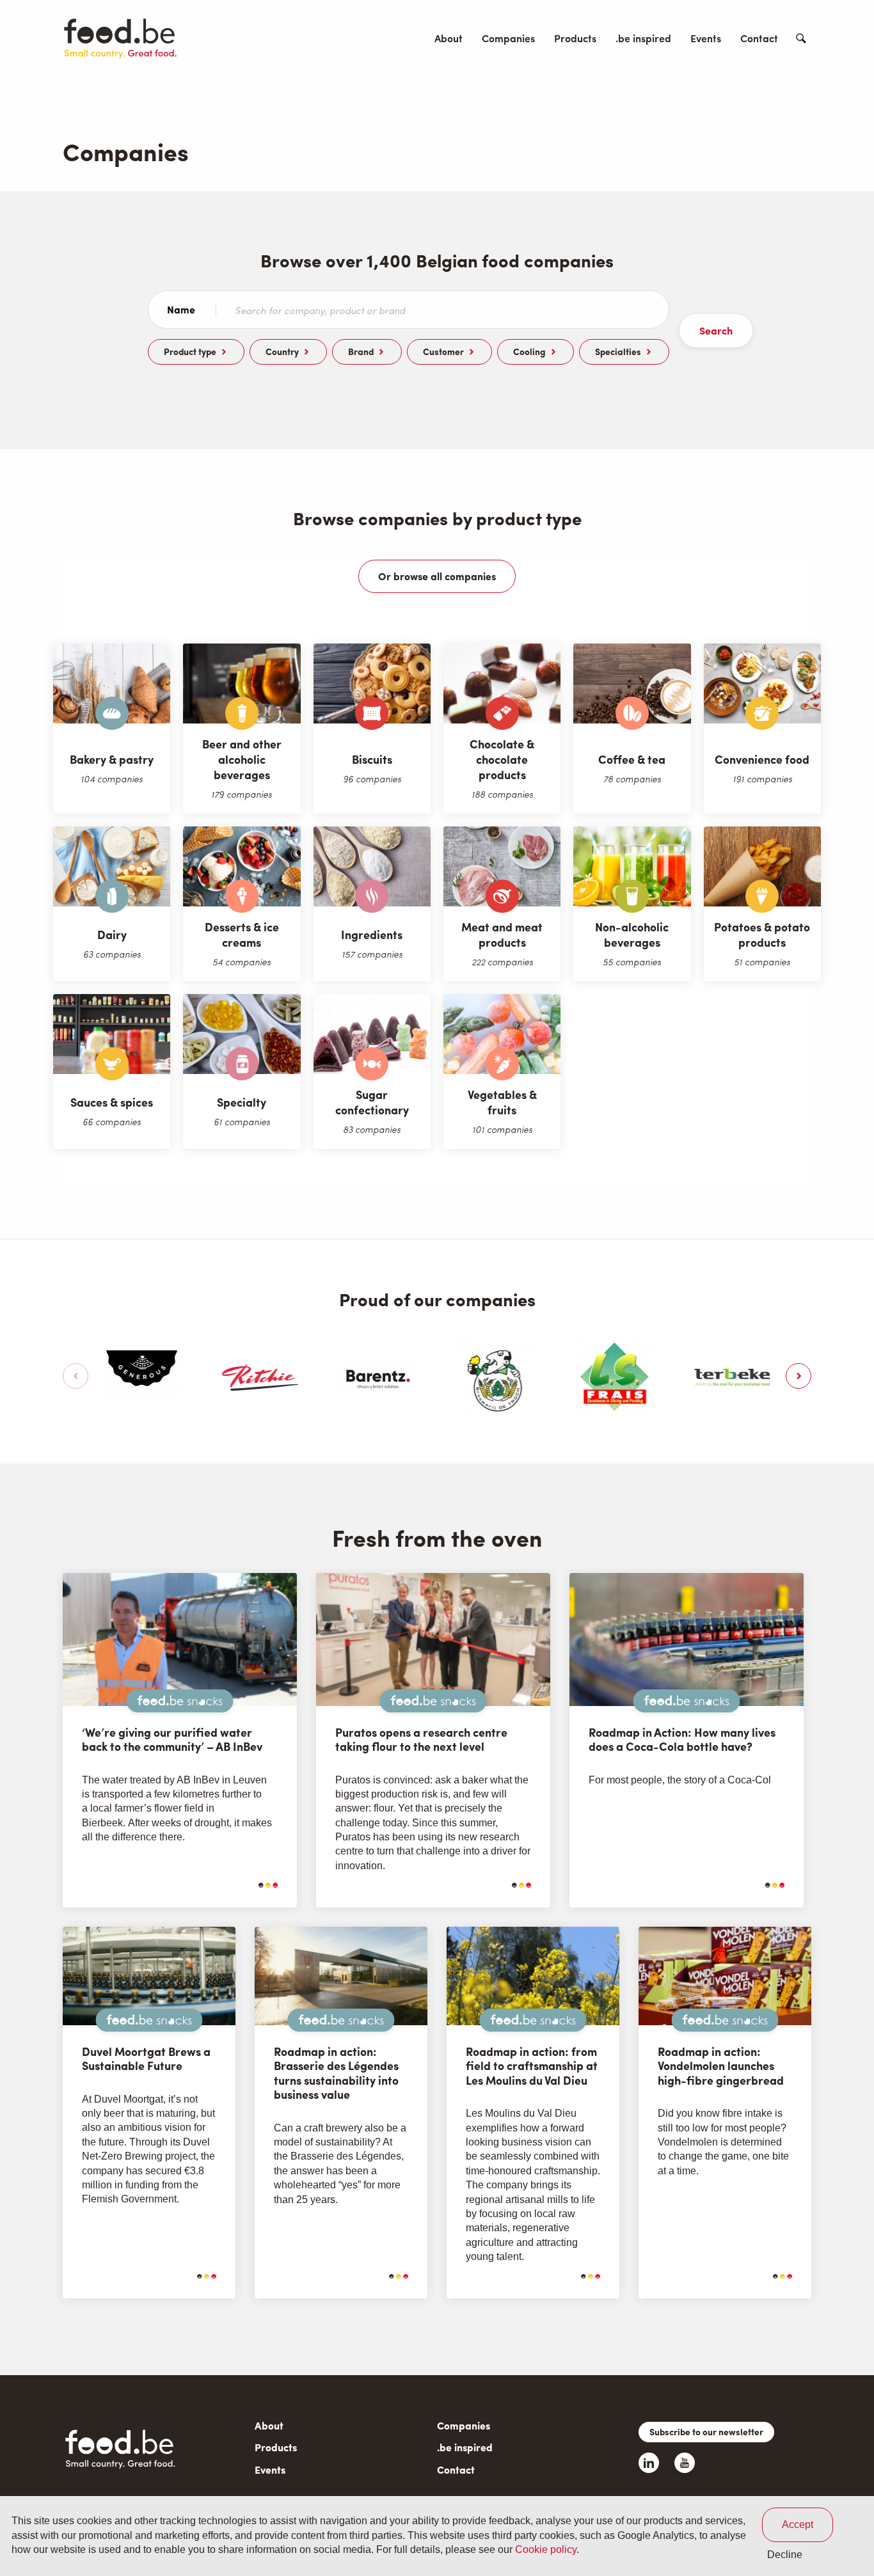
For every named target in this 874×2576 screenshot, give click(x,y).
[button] (75, 1376)
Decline (785, 2555)
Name (181, 310)
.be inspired (643, 38)
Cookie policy (546, 2550)
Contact (759, 38)
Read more (235, 1885)
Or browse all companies (437, 576)
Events (706, 38)
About (449, 38)
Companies (508, 38)
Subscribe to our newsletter (706, 2431)
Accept (798, 2525)
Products (575, 38)
